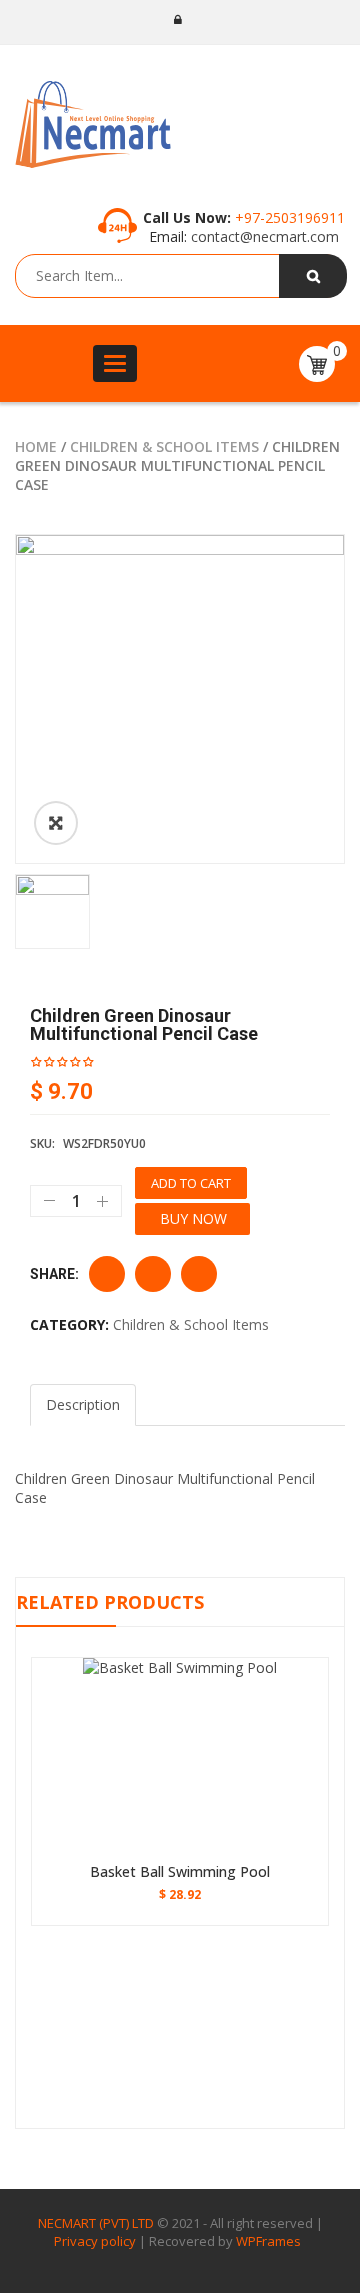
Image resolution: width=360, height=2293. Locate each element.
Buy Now (193, 1218)
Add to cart (191, 1183)
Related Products (110, 1602)
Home (36, 446)
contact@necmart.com (263, 236)
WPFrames (268, 2241)
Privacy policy (95, 2241)
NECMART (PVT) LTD (96, 2223)
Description (83, 1404)
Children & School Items (164, 446)
